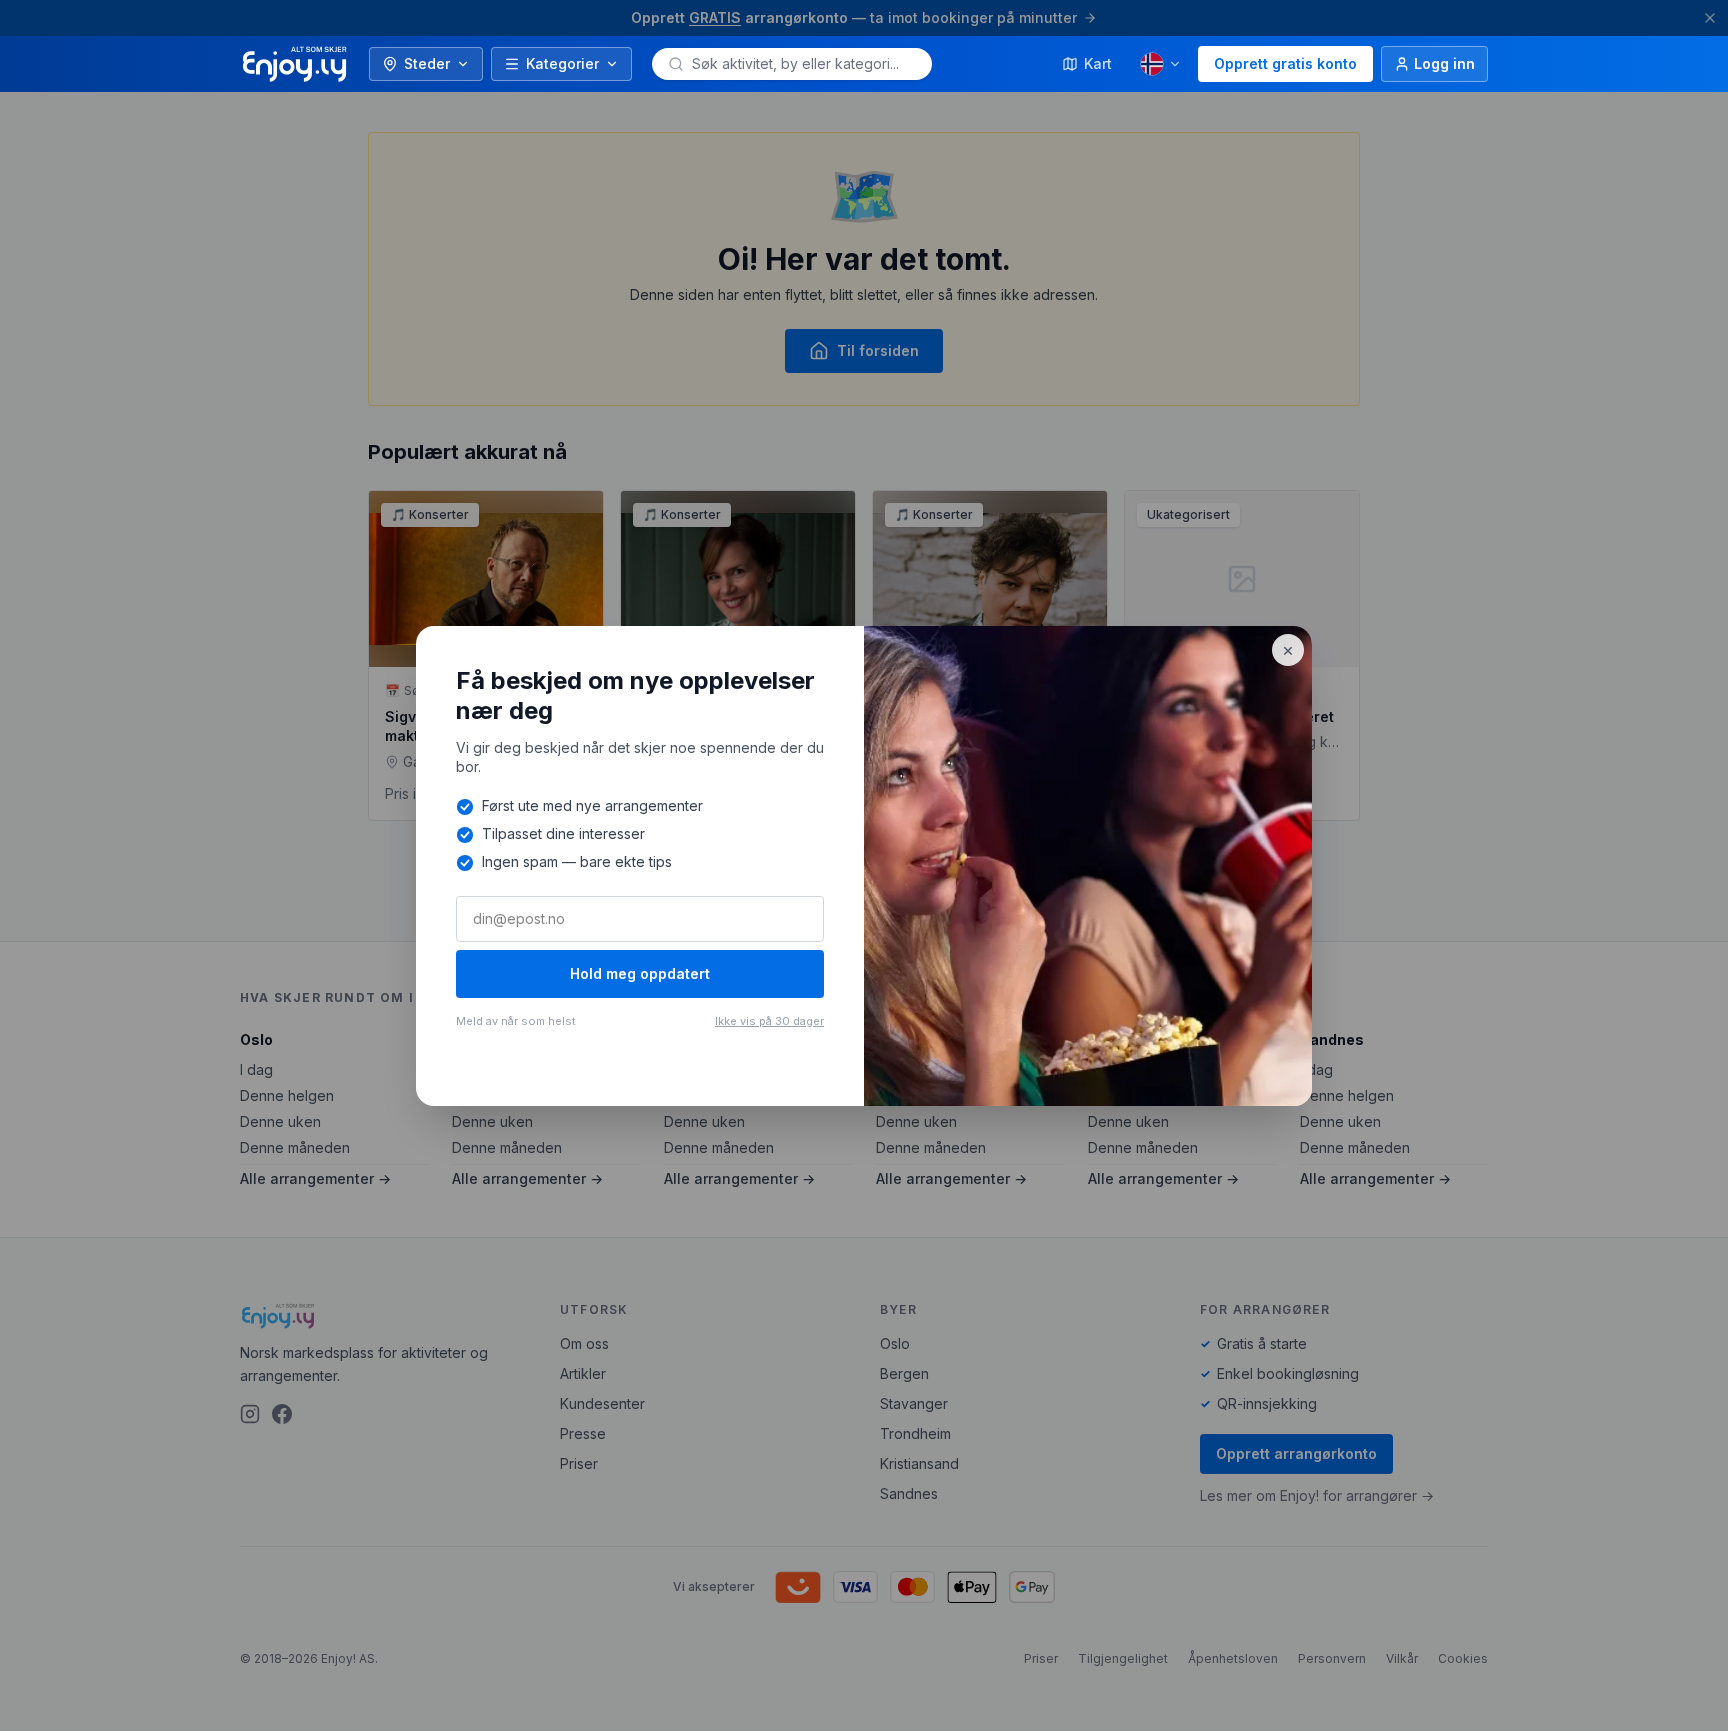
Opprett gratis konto (1285, 63)
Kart (1098, 63)
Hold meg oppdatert (640, 973)
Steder (427, 63)
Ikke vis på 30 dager (769, 1021)
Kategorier (562, 63)
